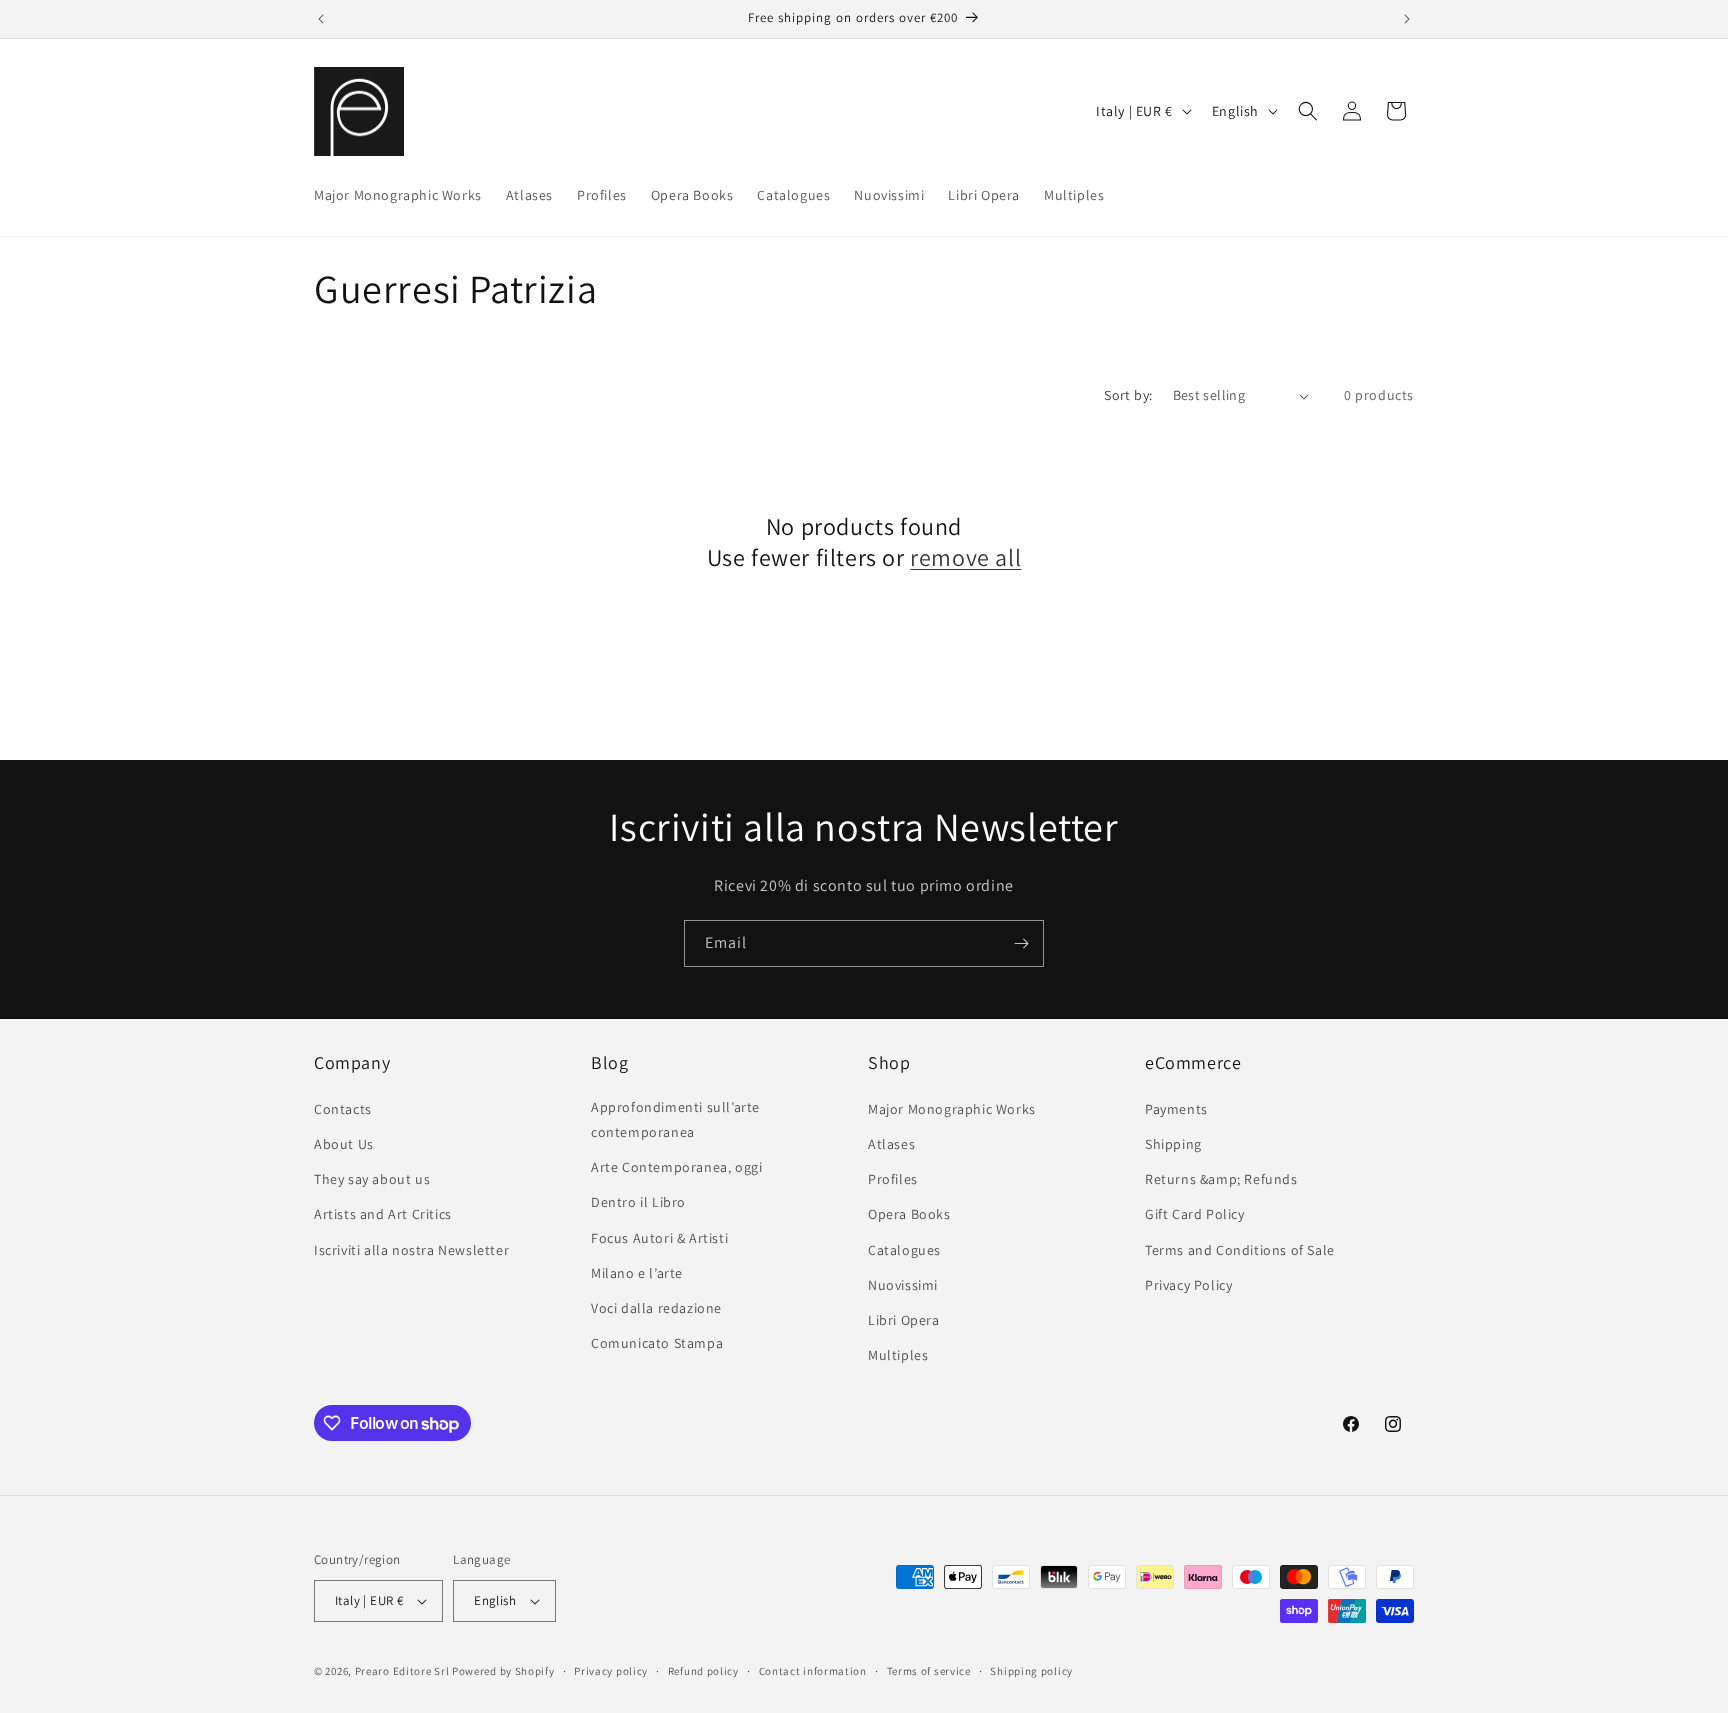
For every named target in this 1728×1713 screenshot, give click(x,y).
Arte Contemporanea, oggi (676, 1167)
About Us (344, 1144)
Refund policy (703, 1671)
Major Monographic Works (952, 1109)
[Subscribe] (1021, 943)
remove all (965, 557)
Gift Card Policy (1195, 1214)
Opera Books (909, 1214)
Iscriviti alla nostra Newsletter (411, 1250)
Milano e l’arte (637, 1273)
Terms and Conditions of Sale (1240, 1250)
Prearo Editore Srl (402, 1671)
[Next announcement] (1407, 19)
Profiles (893, 1179)
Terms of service (929, 1671)
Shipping (1173, 1144)
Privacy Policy (1188, 1285)
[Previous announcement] (321, 19)
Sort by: (1128, 395)
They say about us (372, 1179)
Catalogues (904, 1250)
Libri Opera (904, 1320)
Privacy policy (611, 1671)
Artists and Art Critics (383, 1214)
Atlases (891, 1144)
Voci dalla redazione (656, 1308)
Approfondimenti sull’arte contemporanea (675, 1119)
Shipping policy (1031, 1671)
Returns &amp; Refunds (1221, 1179)
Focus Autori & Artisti (659, 1238)
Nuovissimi (903, 1285)
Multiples (898, 1355)
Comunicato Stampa (657, 1343)
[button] (1308, 111)
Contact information (813, 1671)
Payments (1176, 1109)
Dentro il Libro (638, 1202)
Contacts (343, 1109)
